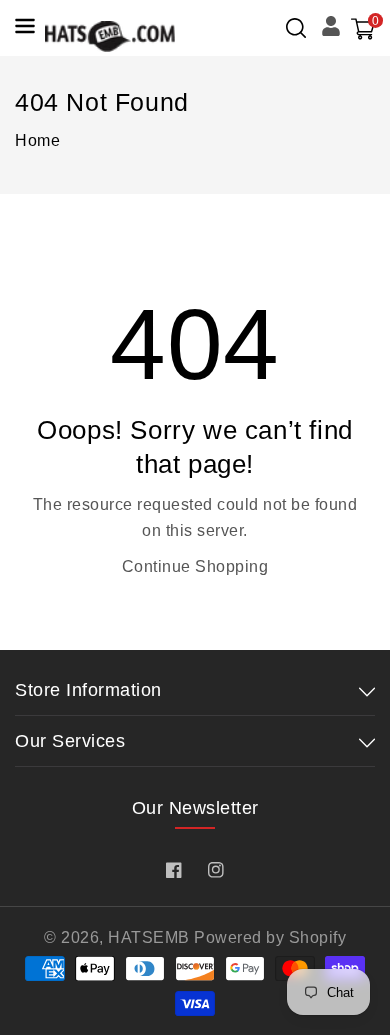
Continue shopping (195, 566)
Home (37, 140)
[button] (296, 28)
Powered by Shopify (270, 937)
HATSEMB (149, 937)
